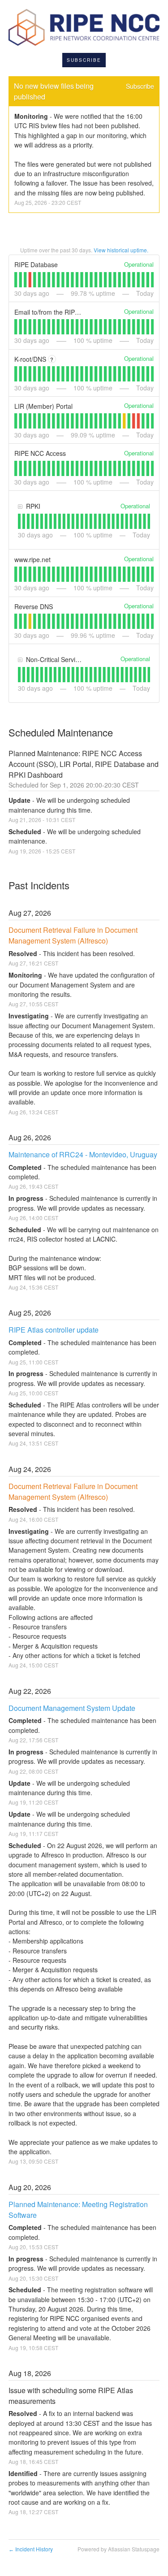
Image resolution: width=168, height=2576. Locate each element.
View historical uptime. (121, 250)
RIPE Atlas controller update (54, 1330)
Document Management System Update (72, 1708)
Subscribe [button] (140, 86)
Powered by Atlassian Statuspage (118, 2549)
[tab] (16, 280)
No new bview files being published (55, 91)
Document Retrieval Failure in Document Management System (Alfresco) (74, 935)
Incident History (31, 2549)
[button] (84, 60)
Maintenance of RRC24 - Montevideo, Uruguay (83, 1154)
